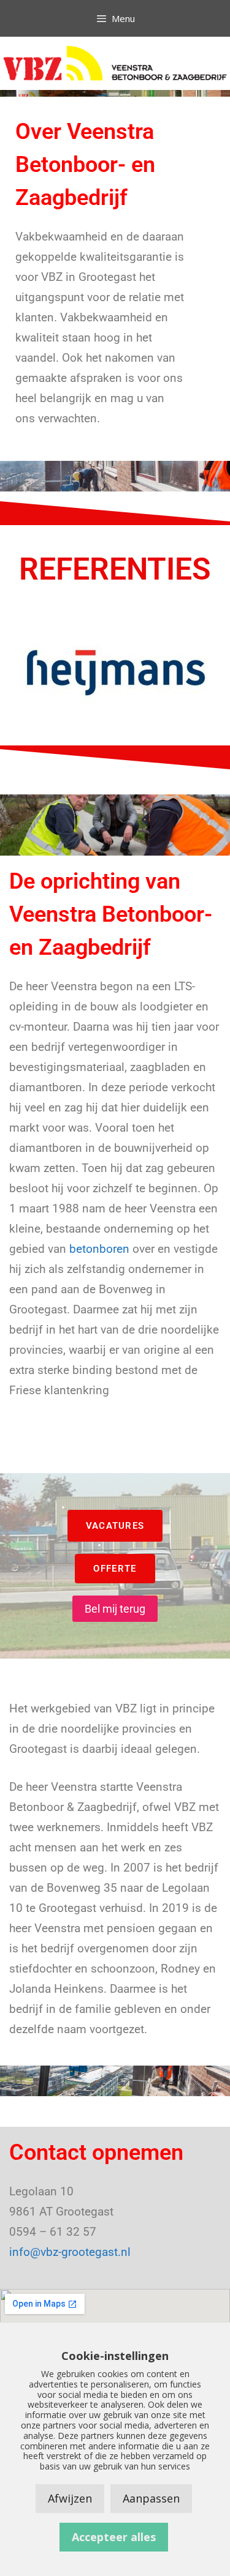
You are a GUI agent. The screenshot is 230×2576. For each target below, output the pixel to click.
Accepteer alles (114, 2537)
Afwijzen (70, 2498)
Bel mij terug (115, 1609)
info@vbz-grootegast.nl (70, 2252)
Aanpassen (151, 2498)
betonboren (99, 1249)
